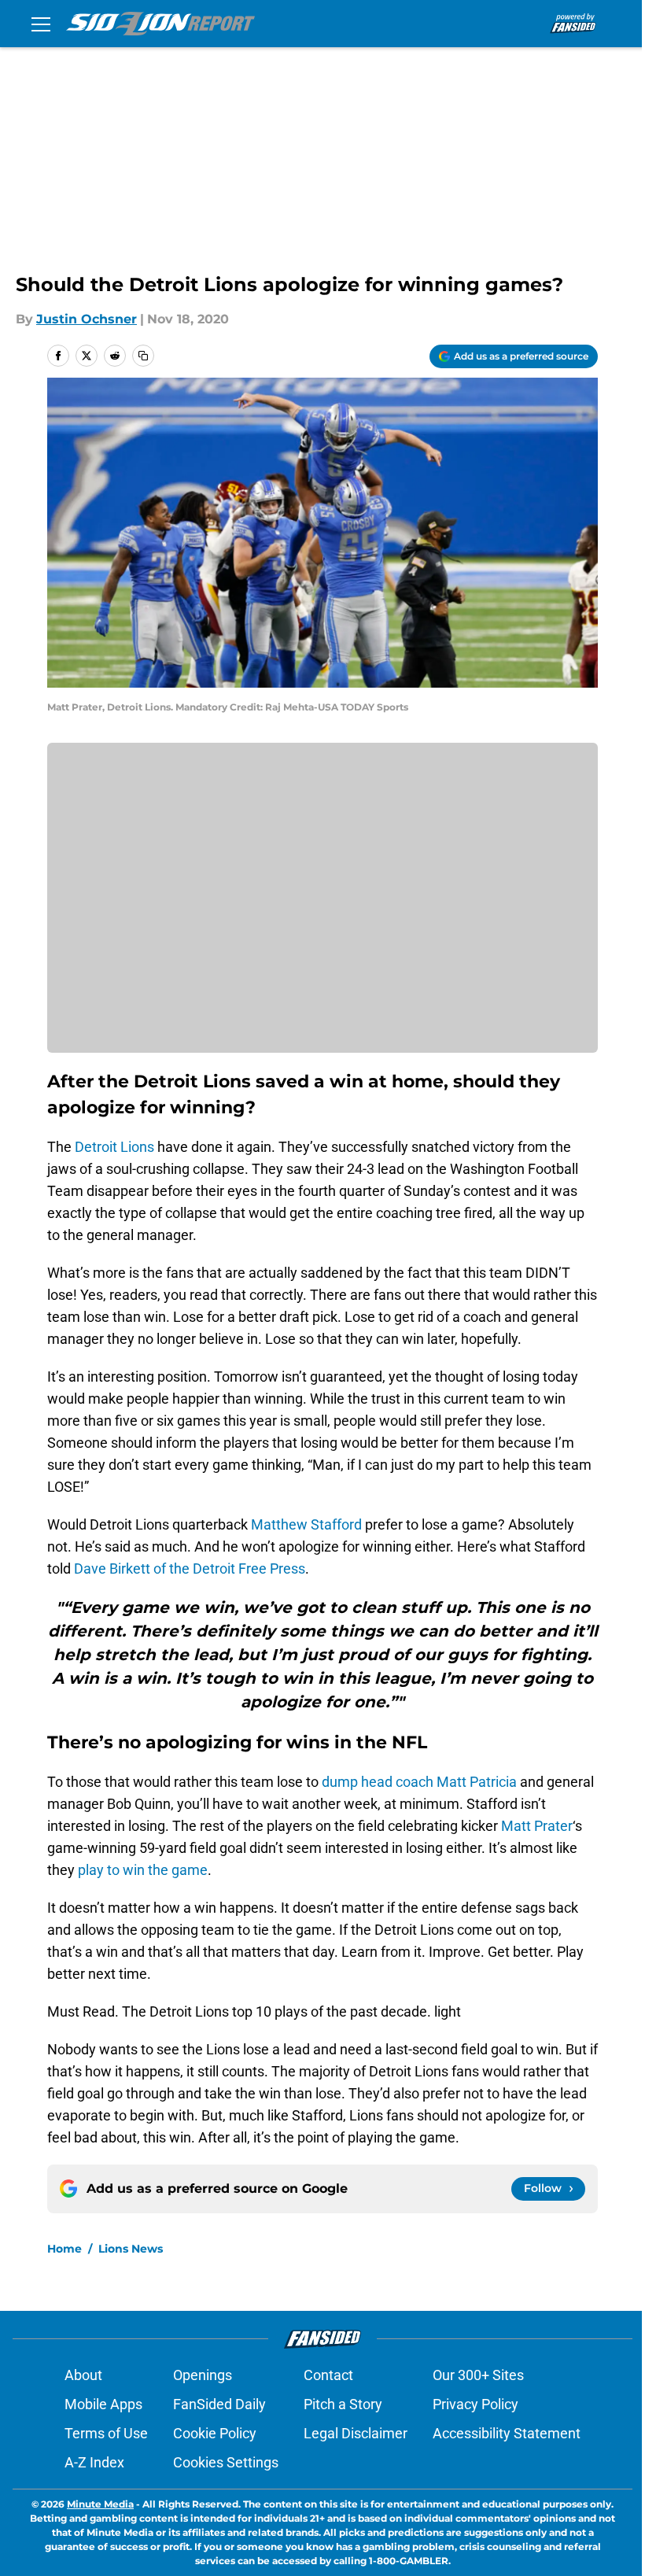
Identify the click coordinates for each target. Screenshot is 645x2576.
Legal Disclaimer (356, 2433)
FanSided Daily (219, 2404)
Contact (328, 2375)
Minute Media (100, 2504)
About (83, 2375)
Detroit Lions (114, 1147)
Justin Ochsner (87, 319)
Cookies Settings (226, 2462)
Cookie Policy (215, 2433)
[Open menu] (41, 24)
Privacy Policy (475, 2404)
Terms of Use (106, 2433)
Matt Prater (537, 1826)
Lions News (131, 2249)
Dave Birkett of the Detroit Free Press (190, 1568)
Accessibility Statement (507, 2433)
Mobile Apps (103, 2404)
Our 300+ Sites (478, 2375)
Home (64, 2249)
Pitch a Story (343, 2404)
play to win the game (143, 1870)
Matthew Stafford (306, 1524)
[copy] (143, 356)
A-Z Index (94, 2462)
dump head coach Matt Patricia (419, 1782)
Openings (203, 2375)
